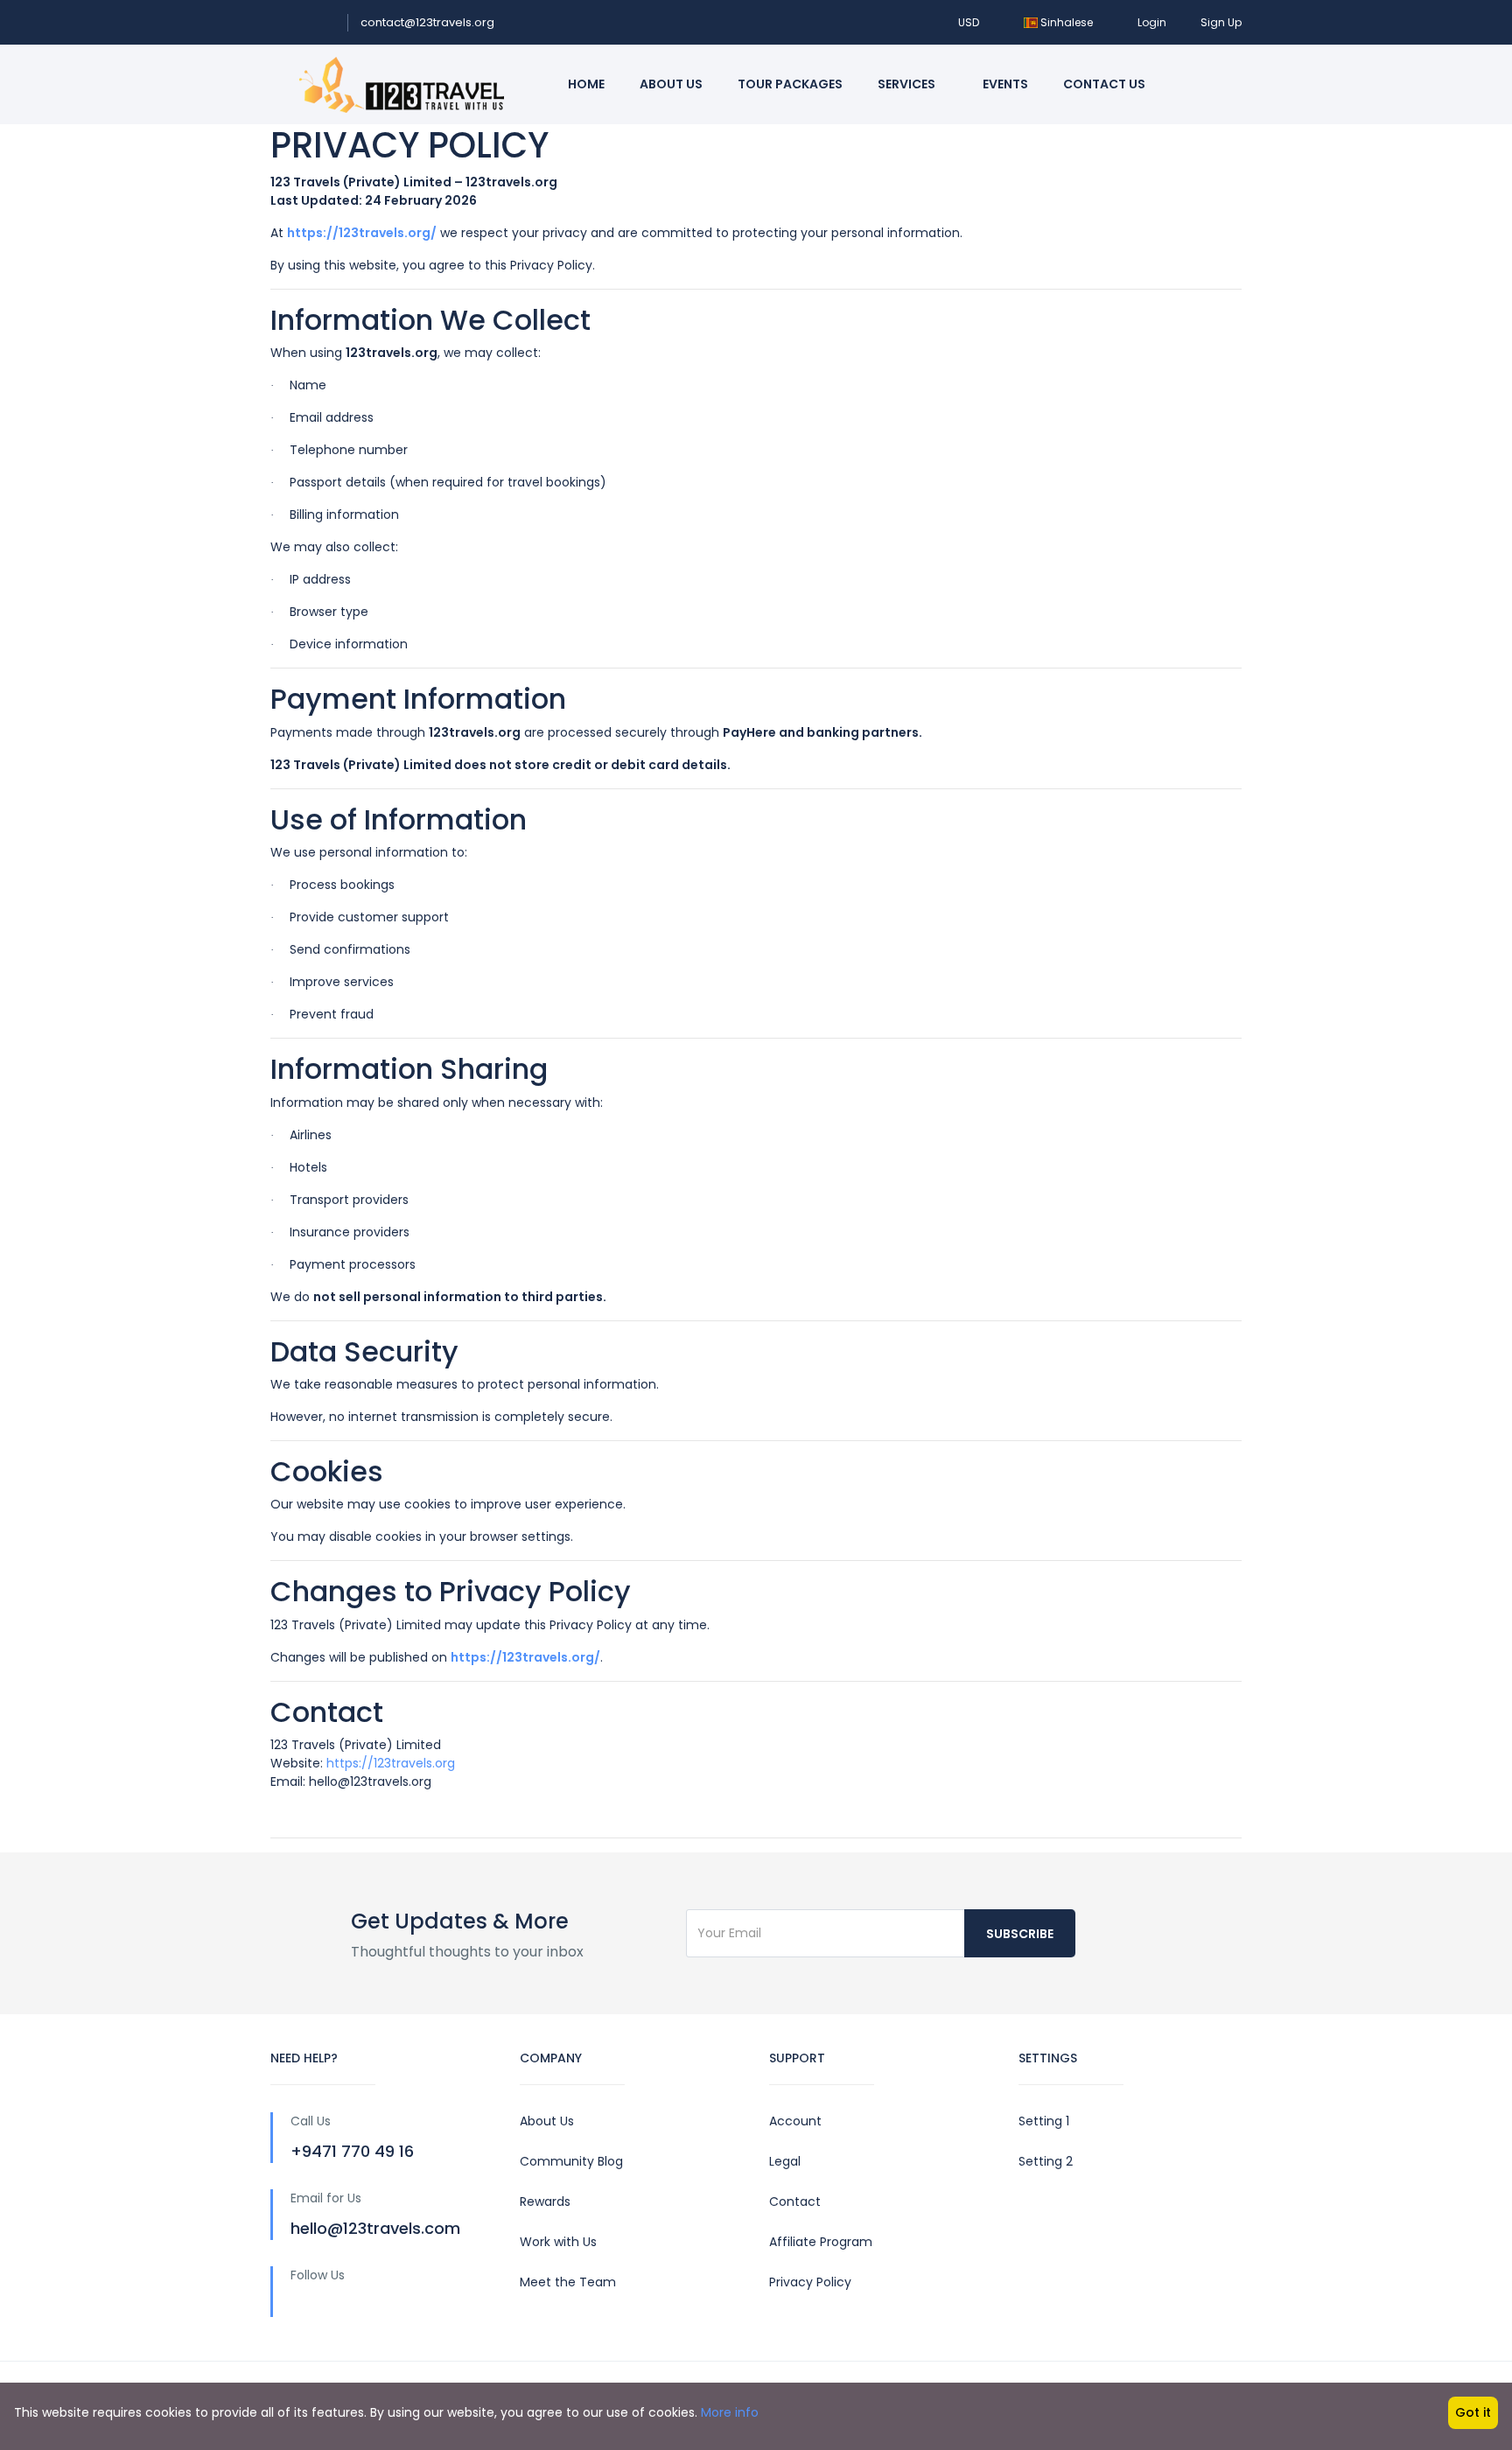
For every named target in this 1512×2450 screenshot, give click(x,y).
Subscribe (1020, 1934)
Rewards (545, 2201)
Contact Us (1104, 84)
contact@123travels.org (427, 22)
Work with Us (558, 2242)
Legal (785, 2161)
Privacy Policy (810, 2282)
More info (730, 2412)
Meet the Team (568, 2282)
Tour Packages (790, 84)
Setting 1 (1044, 2121)
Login (1152, 22)
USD (970, 22)
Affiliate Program (821, 2242)
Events (1005, 84)
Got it (1473, 2412)
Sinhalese (1067, 22)
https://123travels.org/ (362, 233)
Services (908, 84)
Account (795, 2121)
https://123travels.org (391, 1763)
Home (586, 84)
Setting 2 (1046, 2161)
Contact (795, 2201)
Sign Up (1221, 22)
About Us (671, 84)
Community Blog (571, 2161)
